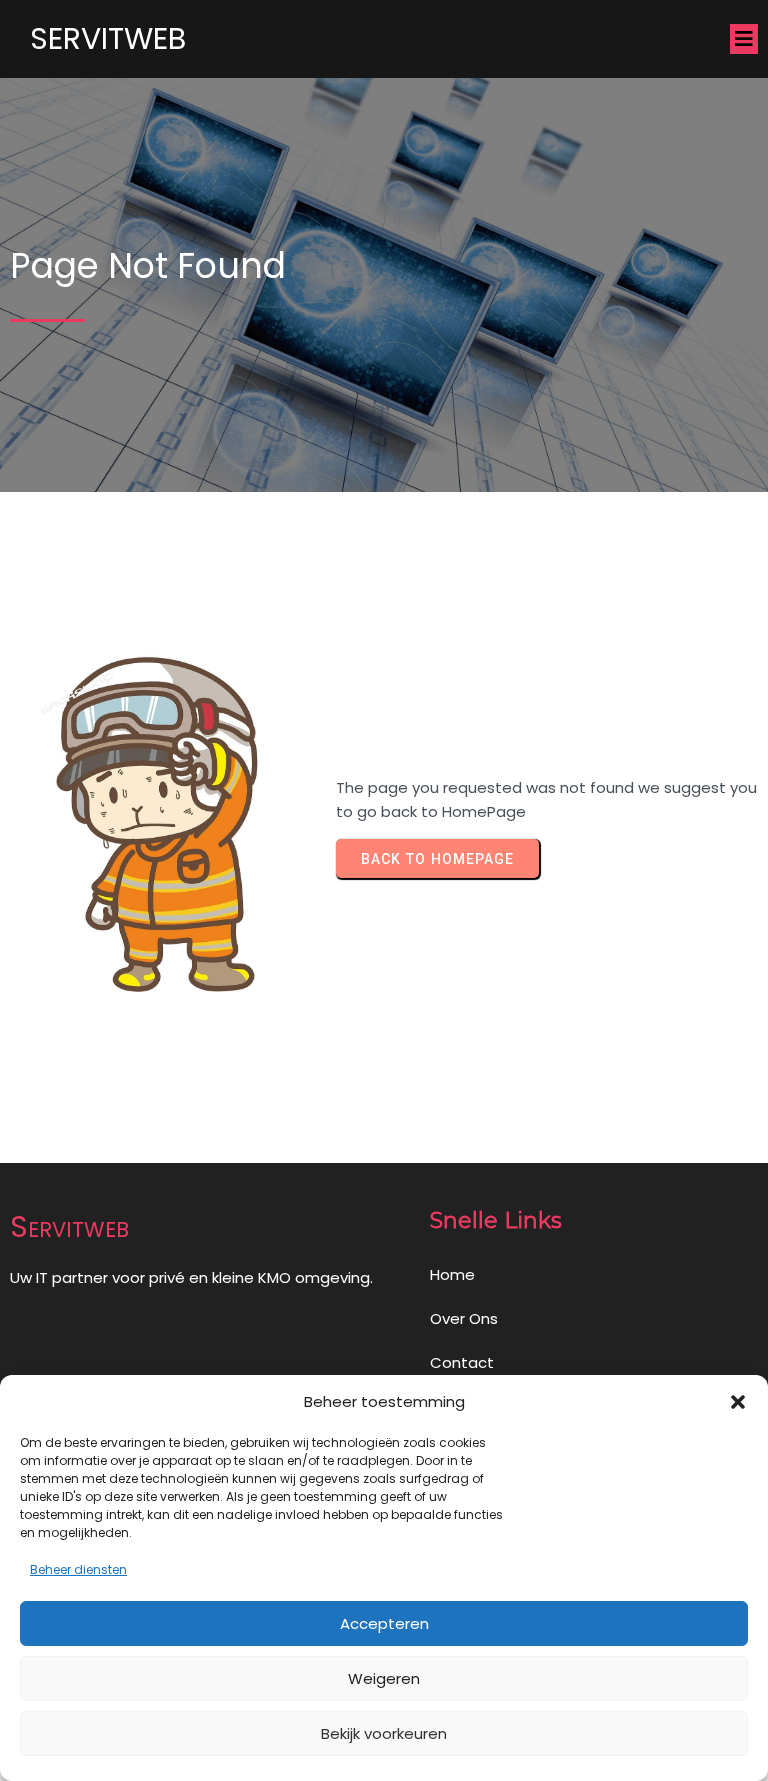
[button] (738, 1402)
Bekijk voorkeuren (384, 1733)
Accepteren (384, 1623)
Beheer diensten (78, 1569)
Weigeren (384, 1678)
